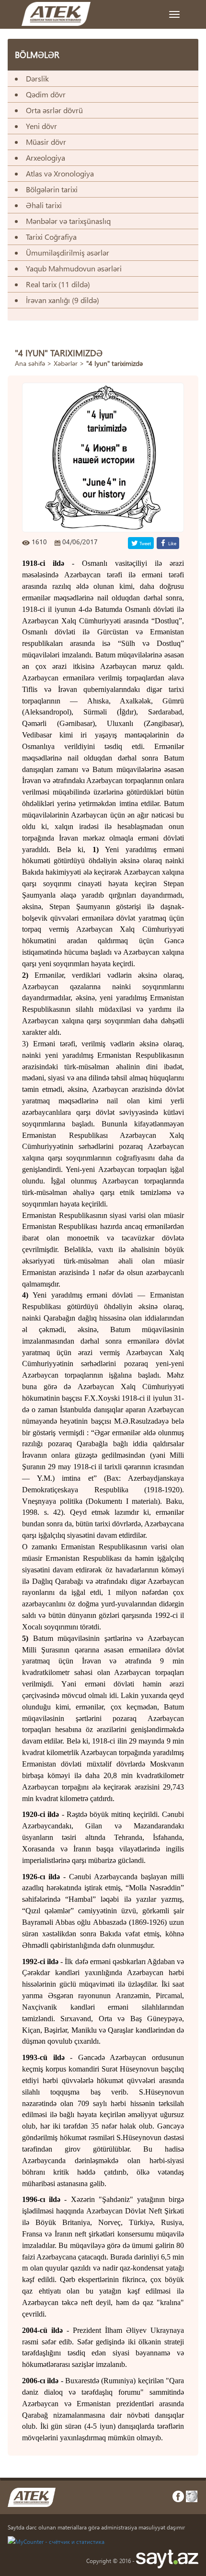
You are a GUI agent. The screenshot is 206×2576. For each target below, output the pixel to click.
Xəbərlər (66, 363)
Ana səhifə (30, 363)
